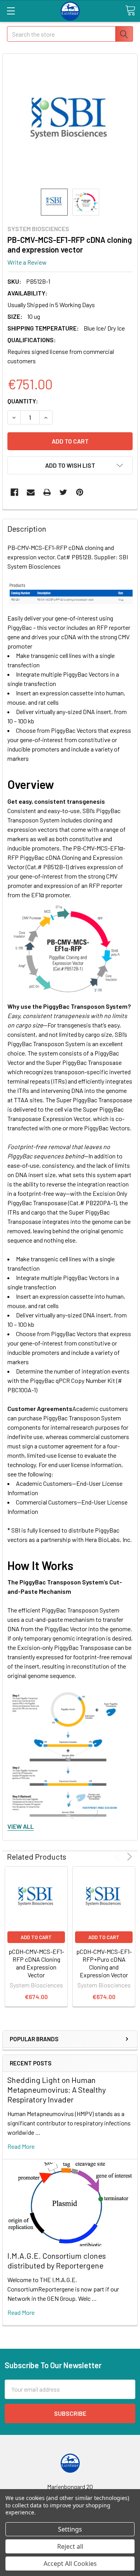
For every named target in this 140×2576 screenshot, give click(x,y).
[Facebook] (14, 492)
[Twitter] (63, 492)
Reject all (70, 2546)
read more (21, 2146)
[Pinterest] (80, 492)
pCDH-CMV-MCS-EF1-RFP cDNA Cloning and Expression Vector (36, 1963)
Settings (70, 2529)
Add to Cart (36, 1937)
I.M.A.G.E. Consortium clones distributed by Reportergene (57, 2260)
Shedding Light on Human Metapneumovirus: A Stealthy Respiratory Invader (57, 2090)
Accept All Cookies (70, 2564)
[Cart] (130, 11)
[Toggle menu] (11, 11)
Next (128, 1857)
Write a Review (27, 262)
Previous (118, 1857)
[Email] (31, 492)
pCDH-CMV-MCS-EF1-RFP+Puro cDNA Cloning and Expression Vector (104, 1963)
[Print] (47, 492)
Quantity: (23, 401)
